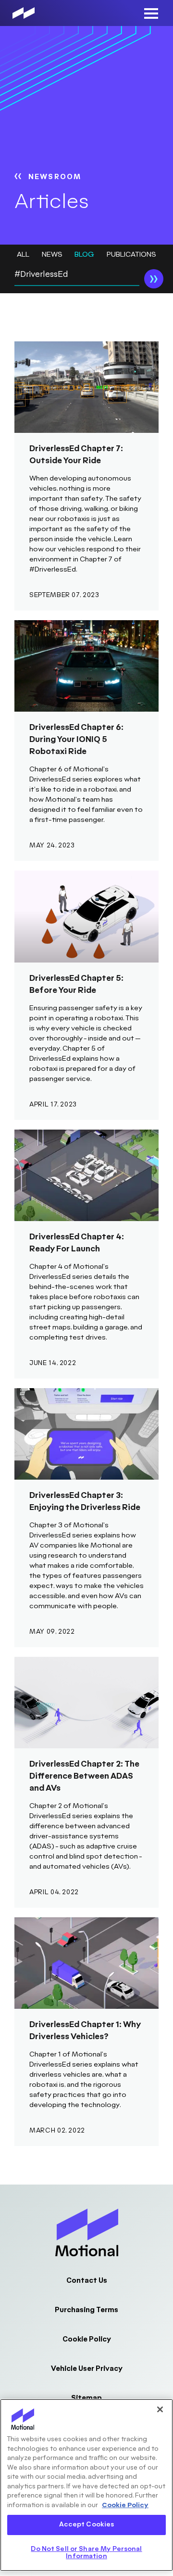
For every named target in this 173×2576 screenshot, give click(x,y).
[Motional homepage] (24, 13)
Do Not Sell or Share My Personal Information (86, 2553)
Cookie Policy (87, 2339)
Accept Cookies (87, 2524)
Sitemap (86, 2398)
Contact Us (87, 2281)
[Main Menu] (151, 13)
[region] (86, 2485)
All (23, 254)
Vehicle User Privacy (87, 2369)
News (52, 254)
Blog (84, 254)
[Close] (160, 2409)
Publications (131, 254)
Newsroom (55, 177)
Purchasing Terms (86, 2310)
